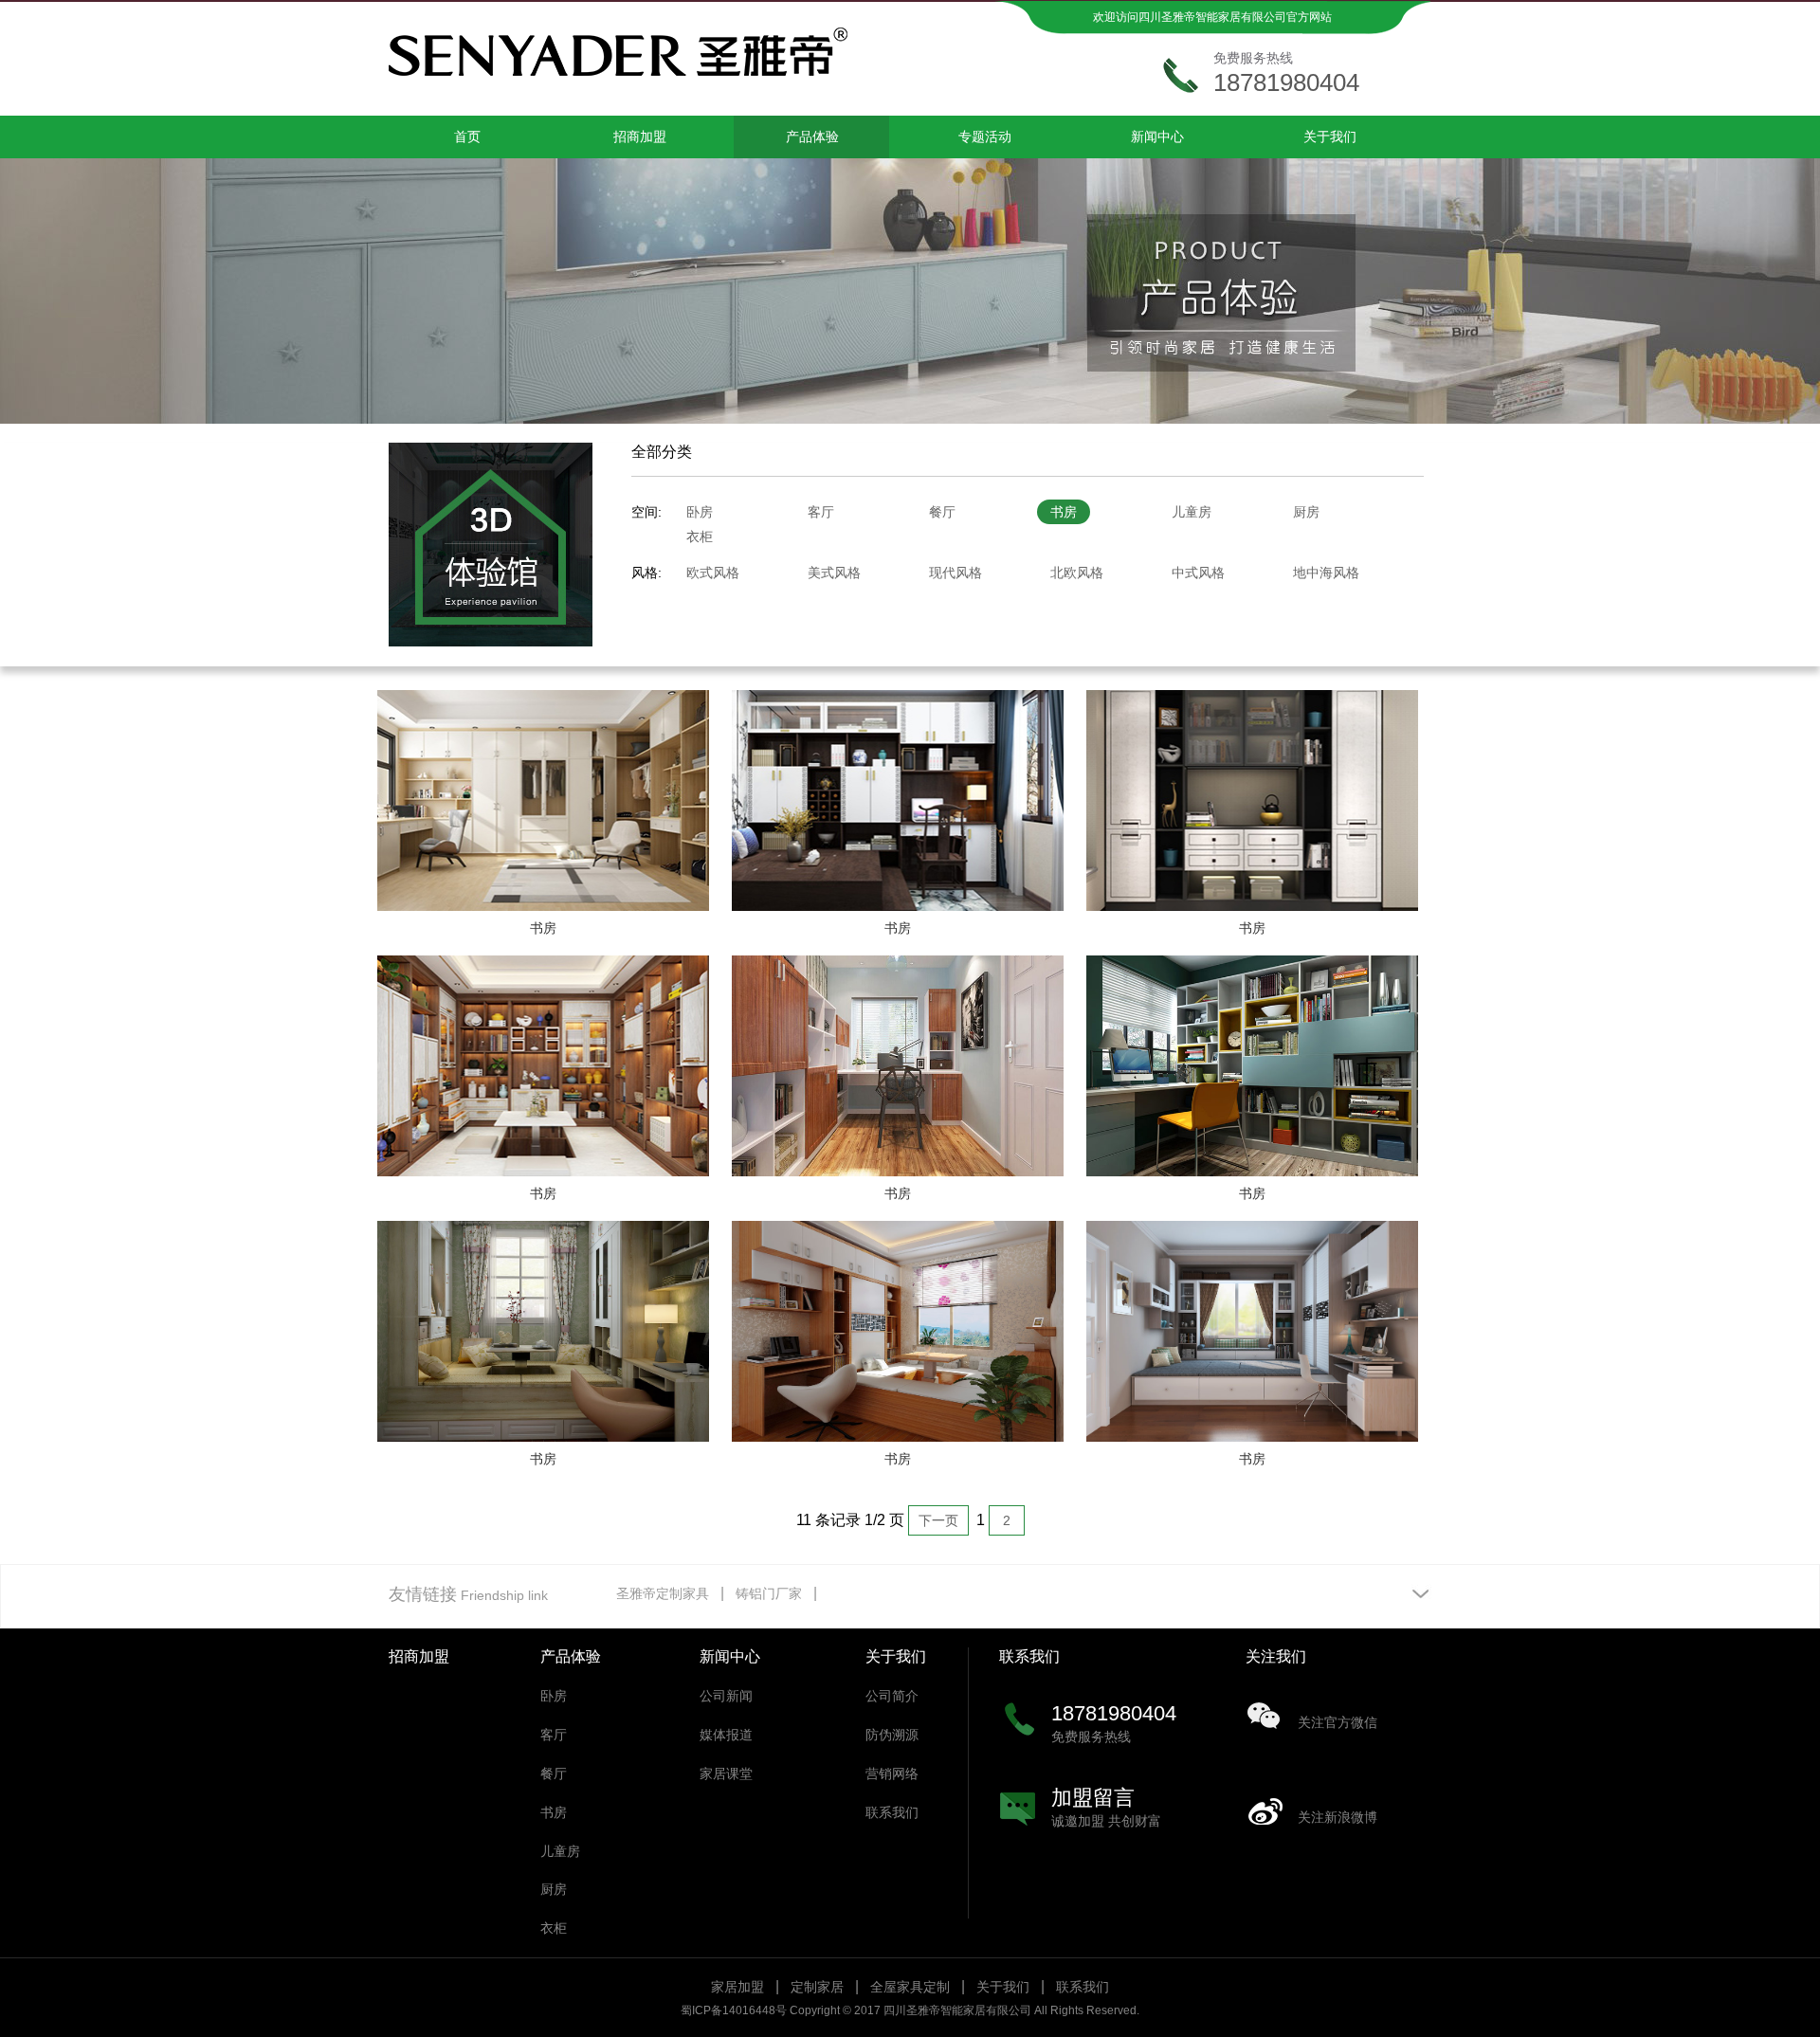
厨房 (1306, 512)
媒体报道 (726, 1735)
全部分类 (662, 452)
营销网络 (892, 1773)
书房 (1064, 512)
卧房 (700, 512)
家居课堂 (726, 1773)
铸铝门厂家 (769, 1593)
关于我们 (1330, 136)
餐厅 (942, 512)
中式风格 (1198, 573)
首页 (467, 136)
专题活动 (985, 136)
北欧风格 (1077, 573)
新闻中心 (1157, 136)
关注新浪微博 (1338, 1817)
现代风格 (955, 573)
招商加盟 (640, 136)
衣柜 (700, 537)
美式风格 (834, 573)
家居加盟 (737, 1987)
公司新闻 (726, 1696)
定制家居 (817, 1987)
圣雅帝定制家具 (663, 1593)
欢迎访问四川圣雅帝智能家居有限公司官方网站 (1212, 17)
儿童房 (1192, 512)
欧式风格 (713, 573)
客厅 (821, 512)
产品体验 (812, 136)
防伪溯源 (892, 1735)
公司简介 (892, 1696)
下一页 (938, 1520)
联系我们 (892, 1812)
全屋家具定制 (910, 1987)
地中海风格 (1326, 573)
